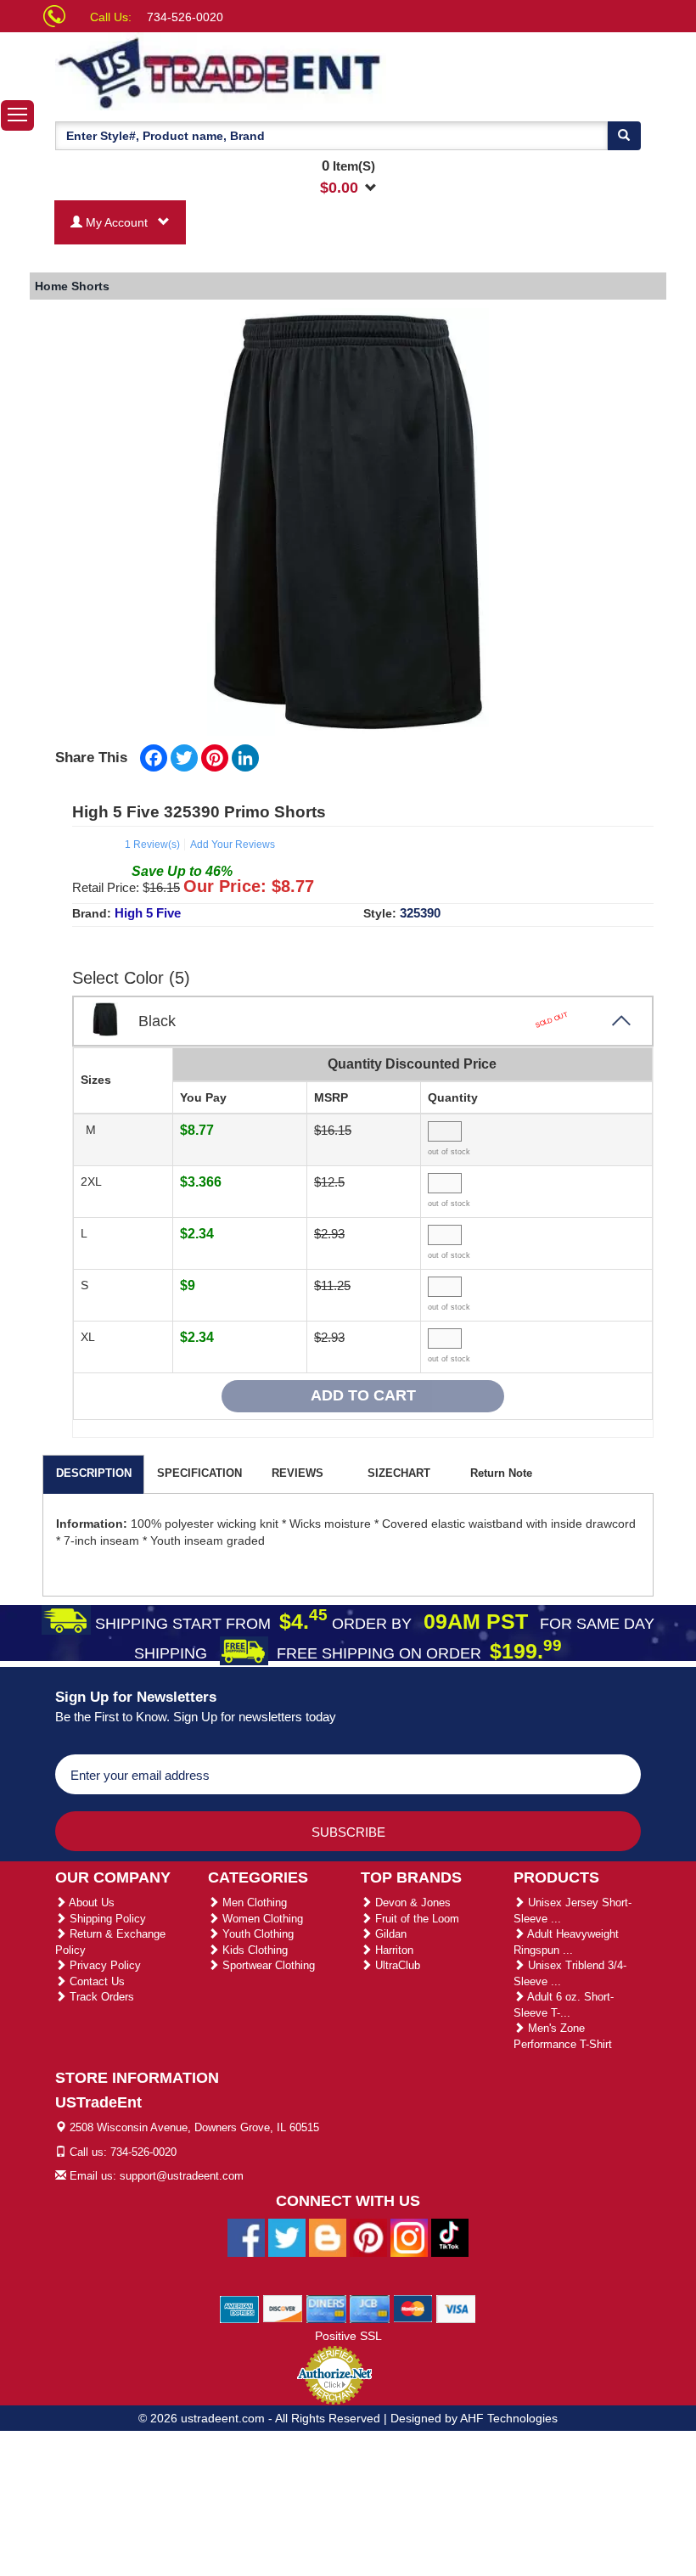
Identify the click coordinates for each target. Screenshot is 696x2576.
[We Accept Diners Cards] (326, 2308)
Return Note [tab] (501, 1473)
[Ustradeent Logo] (221, 71)
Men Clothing (253, 1903)
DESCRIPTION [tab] (94, 1473)
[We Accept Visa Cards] (456, 2308)
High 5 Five (148, 913)
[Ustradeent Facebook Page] (246, 2236)
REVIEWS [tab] (297, 1473)
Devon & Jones (411, 1903)
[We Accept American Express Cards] (240, 2308)
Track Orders (100, 1997)
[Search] (624, 136)
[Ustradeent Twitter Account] (287, 2236)
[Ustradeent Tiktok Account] (450, 2236)
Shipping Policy (106, 1919)
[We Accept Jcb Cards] (370, 2308)
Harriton (393, 1950)
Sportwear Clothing (267, 1965)
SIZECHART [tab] (399, 1473)
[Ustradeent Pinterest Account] (368, 2236)
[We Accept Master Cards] (413, 2308)
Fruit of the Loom (415, 1919)
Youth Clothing (256, 1934)
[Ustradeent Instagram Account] (409, 2236)
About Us (90, 1903)
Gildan (389, 1934)
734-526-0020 (185, 17)
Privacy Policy (104, 1965)
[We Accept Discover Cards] (283, 2308)
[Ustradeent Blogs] (328, 2236)
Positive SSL (348, 2336)
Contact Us (95, 1981)
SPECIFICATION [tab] (199, 1473)
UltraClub (396, 1965)
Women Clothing (261, 1919)
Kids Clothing (253, 1950)
